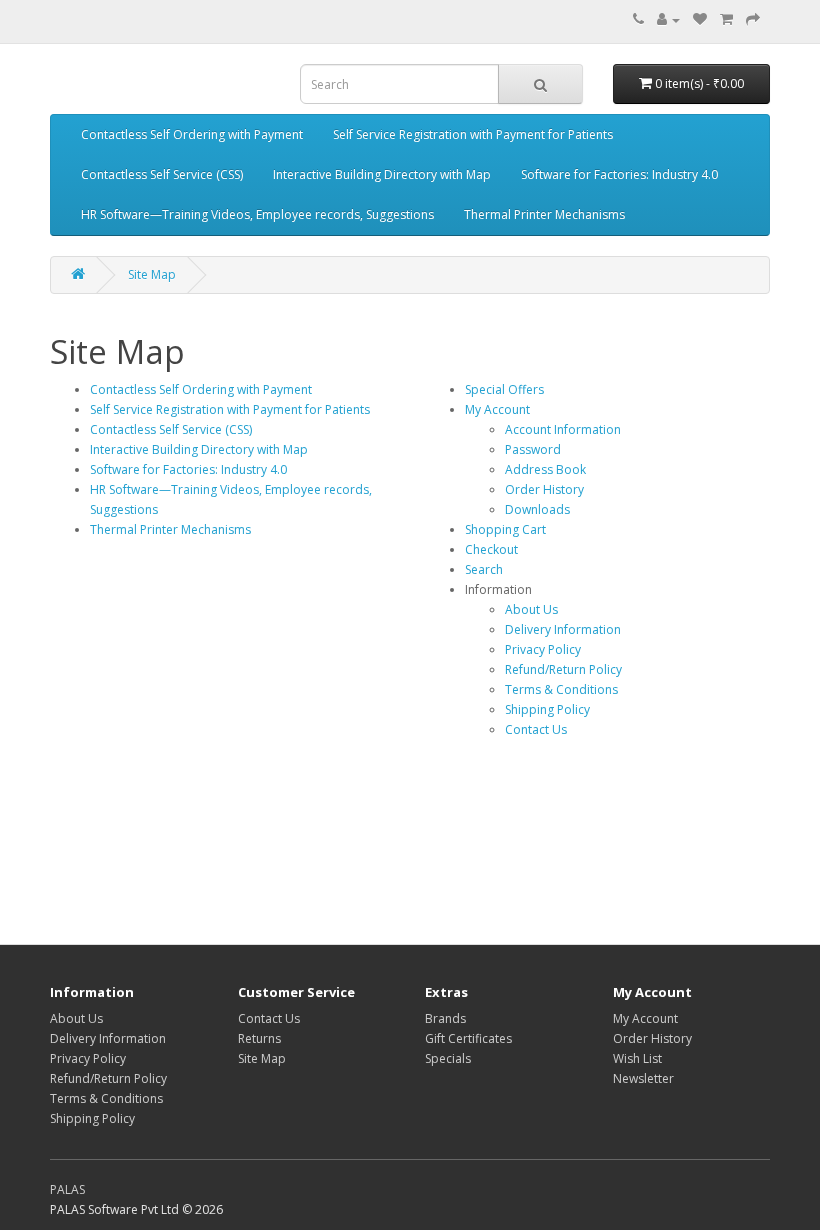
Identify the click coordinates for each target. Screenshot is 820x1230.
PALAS (67, 1189)
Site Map (152, 274)
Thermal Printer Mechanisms (544, 214)
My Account (497, 409)
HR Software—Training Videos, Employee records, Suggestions (257, 214)
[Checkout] (753, 19)
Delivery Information (563, 629)
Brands (445, 1018)
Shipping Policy (547, 709)
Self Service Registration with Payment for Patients (473, 134)
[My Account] (668, 19)
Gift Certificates (468, 1038)
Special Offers (504, 389)
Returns (259, 1038)
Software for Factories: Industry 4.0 (619, 174)
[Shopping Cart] (726, 19)
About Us (531, 609)
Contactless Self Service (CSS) (162, 174)
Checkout (491, 549)
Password (533, 449)
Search (484, 569)
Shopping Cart (505, 529)
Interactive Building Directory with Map (382, 174)
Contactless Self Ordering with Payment (192, 134)
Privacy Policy (543, 649)
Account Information (563, 429)
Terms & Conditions (561, 689)
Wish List (637, 1058)
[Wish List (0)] (700, 19)
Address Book (545, 469)
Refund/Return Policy (563, 669)
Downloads (537, 509)
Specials (448, 1058)
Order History (544, 489)
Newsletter (643, 1078)
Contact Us (536, 729)
